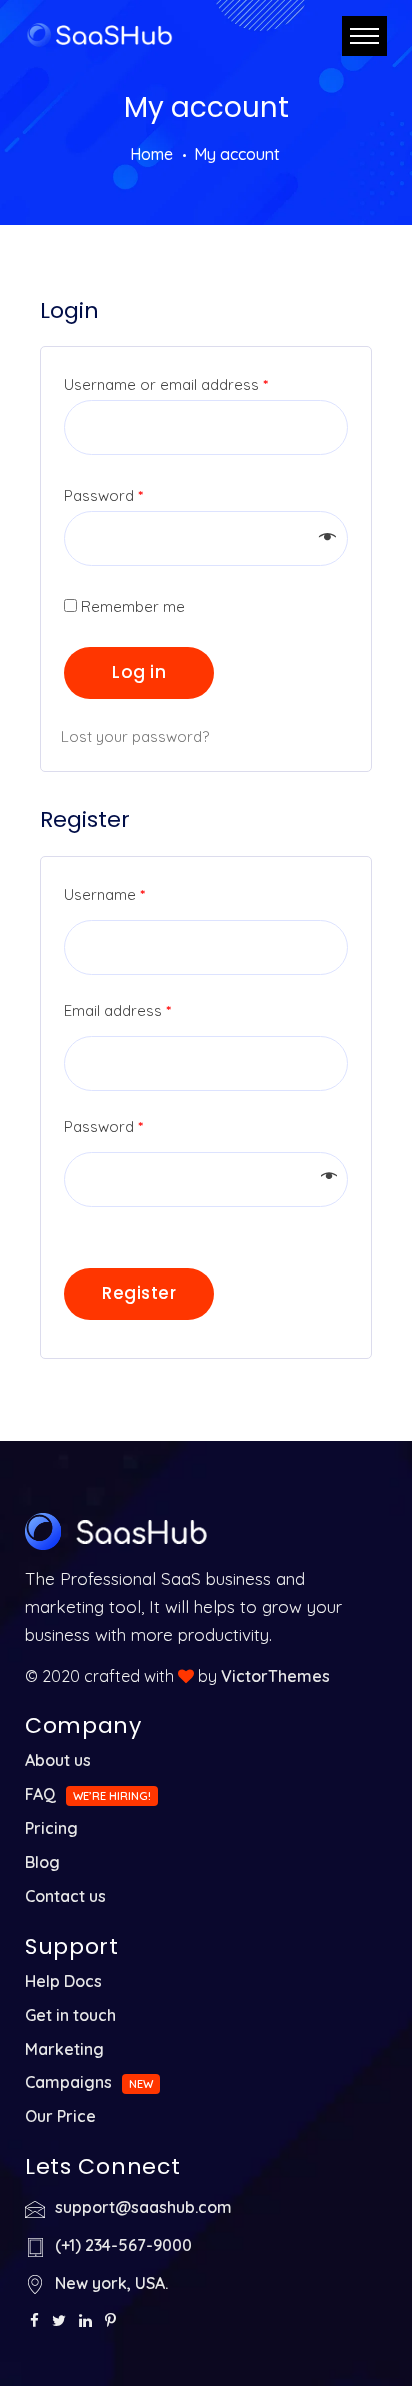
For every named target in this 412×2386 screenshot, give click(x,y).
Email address (117, 1010)
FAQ (40, 1794)
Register (139, 1293)
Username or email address (166, 384)
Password (103, 495)
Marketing (64, 2049)
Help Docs (63, 1981)
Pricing (51, 1828)
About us (58, 1760)
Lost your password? (135, 736)
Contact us (65, 1896)
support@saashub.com (143, 2207)
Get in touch (70, 2015)
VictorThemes (275, 1676)
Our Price (60, 2116)
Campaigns (68, 2082)
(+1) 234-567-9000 (123, 2245)
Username (104, 894)
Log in (139, 672)
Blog (42, 1862)
